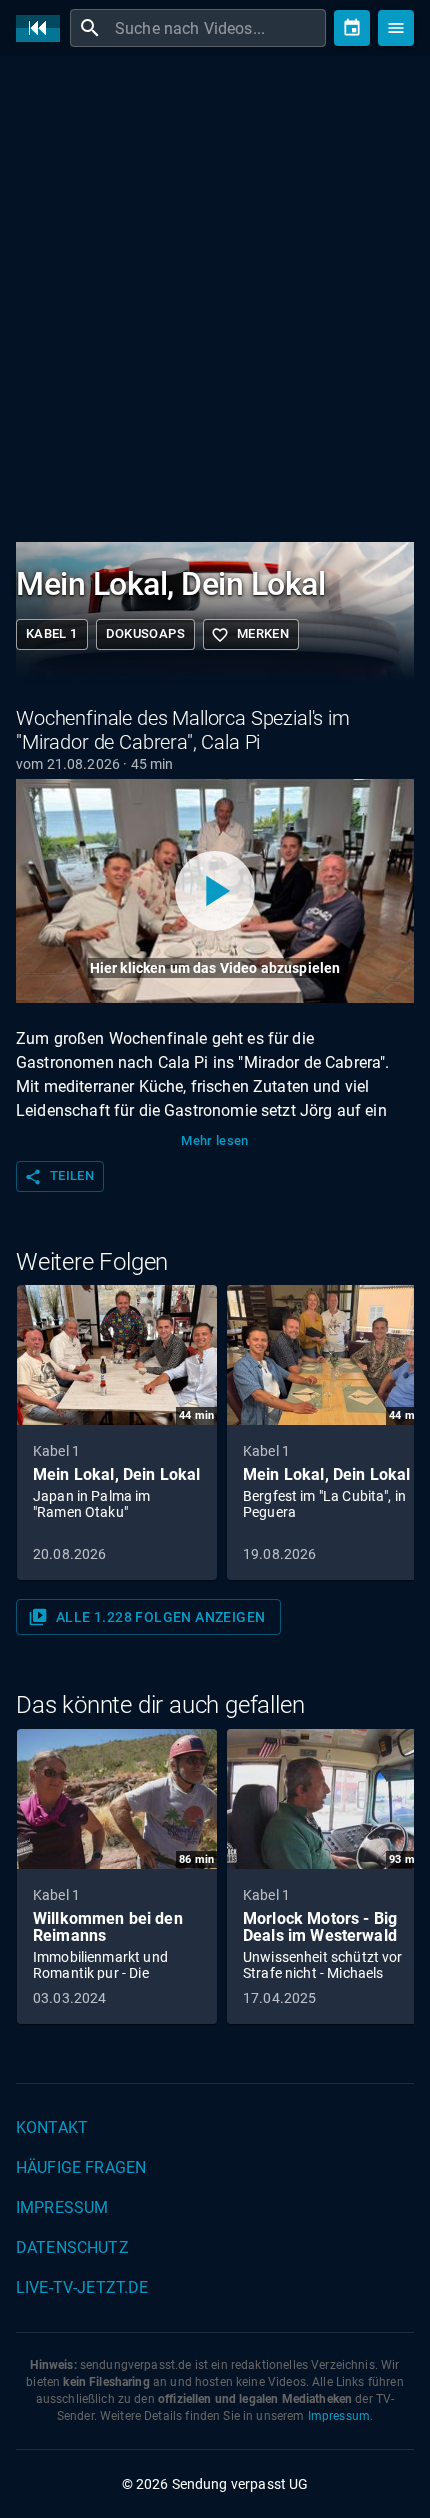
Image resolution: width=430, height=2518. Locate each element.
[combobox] (218, 28)
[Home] (43, 28)
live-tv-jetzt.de (82, 2287)
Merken (250, 635)
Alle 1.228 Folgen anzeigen (146, 1617)
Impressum (62, 2207)
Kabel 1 (52, 633)
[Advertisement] (215, 295)
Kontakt (52, 2127)
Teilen (59, 1177)
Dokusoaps (145, 633)
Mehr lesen (215, 1140)
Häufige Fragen (81, 2167)
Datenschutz (72, 2247)
